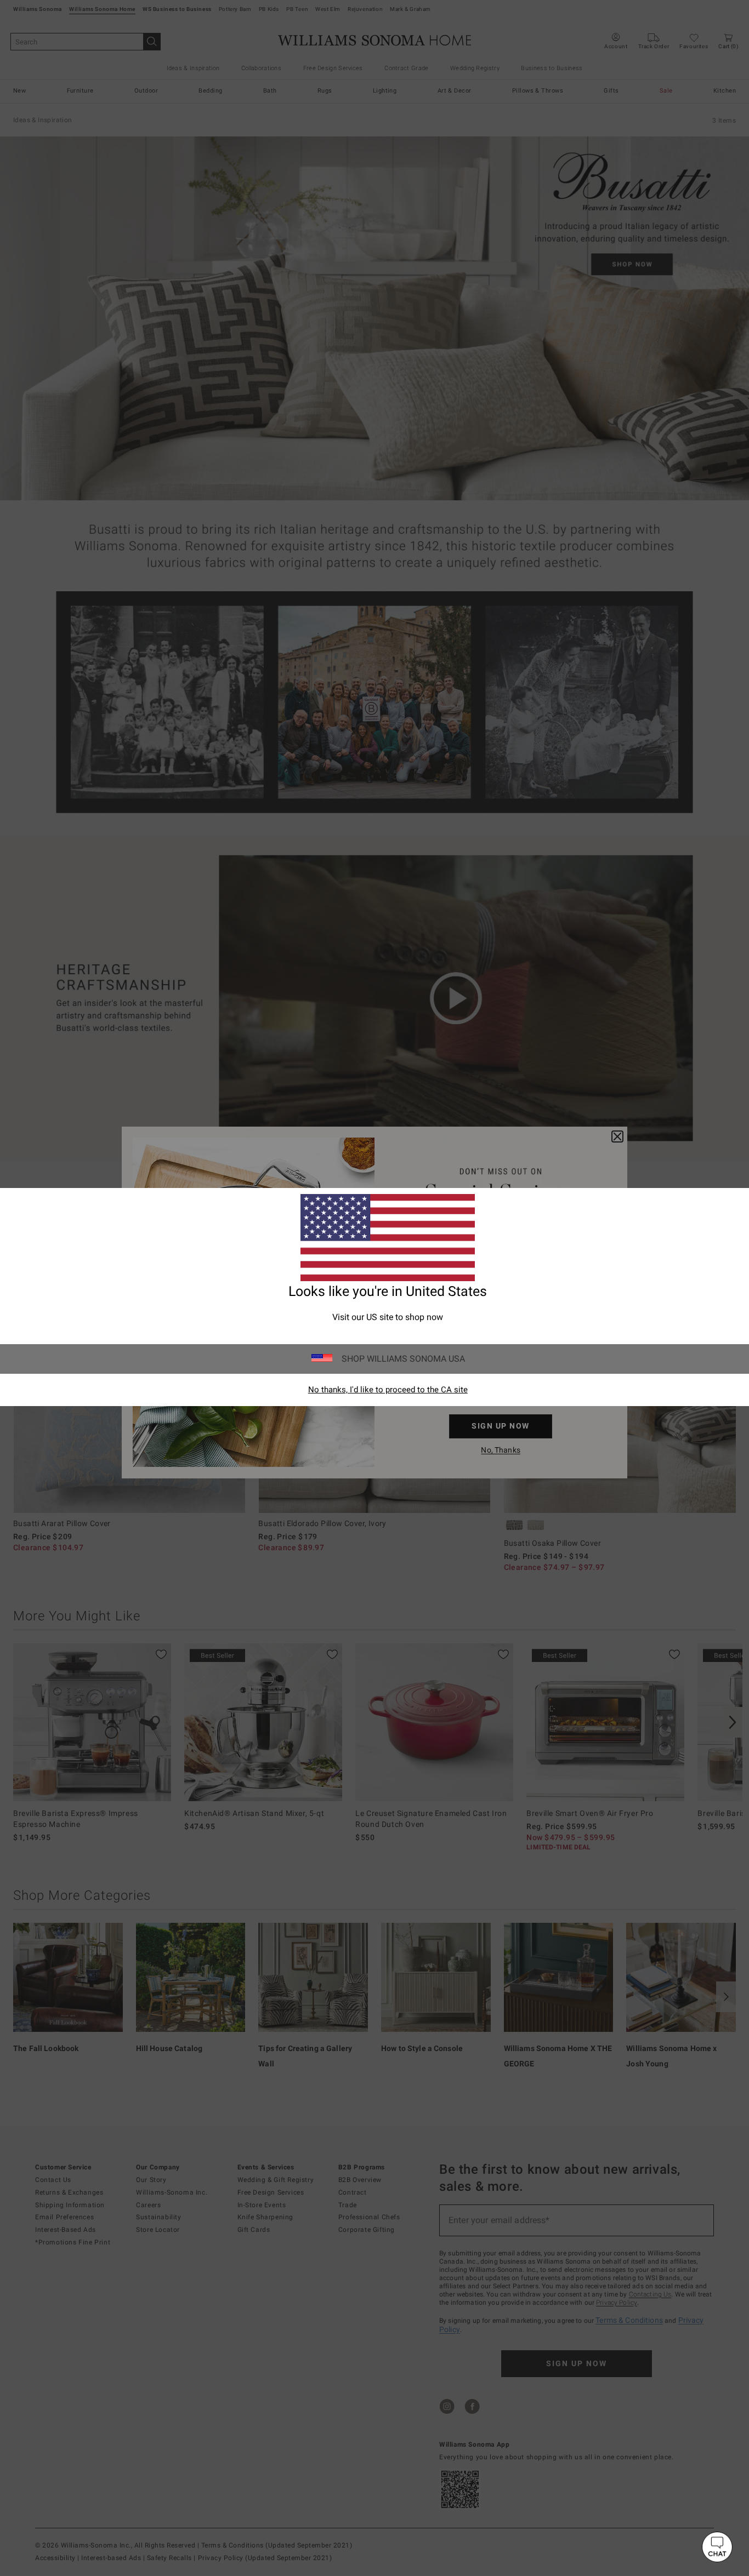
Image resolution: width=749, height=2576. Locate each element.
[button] (717, 2547)
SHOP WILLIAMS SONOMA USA (403, 1359)
